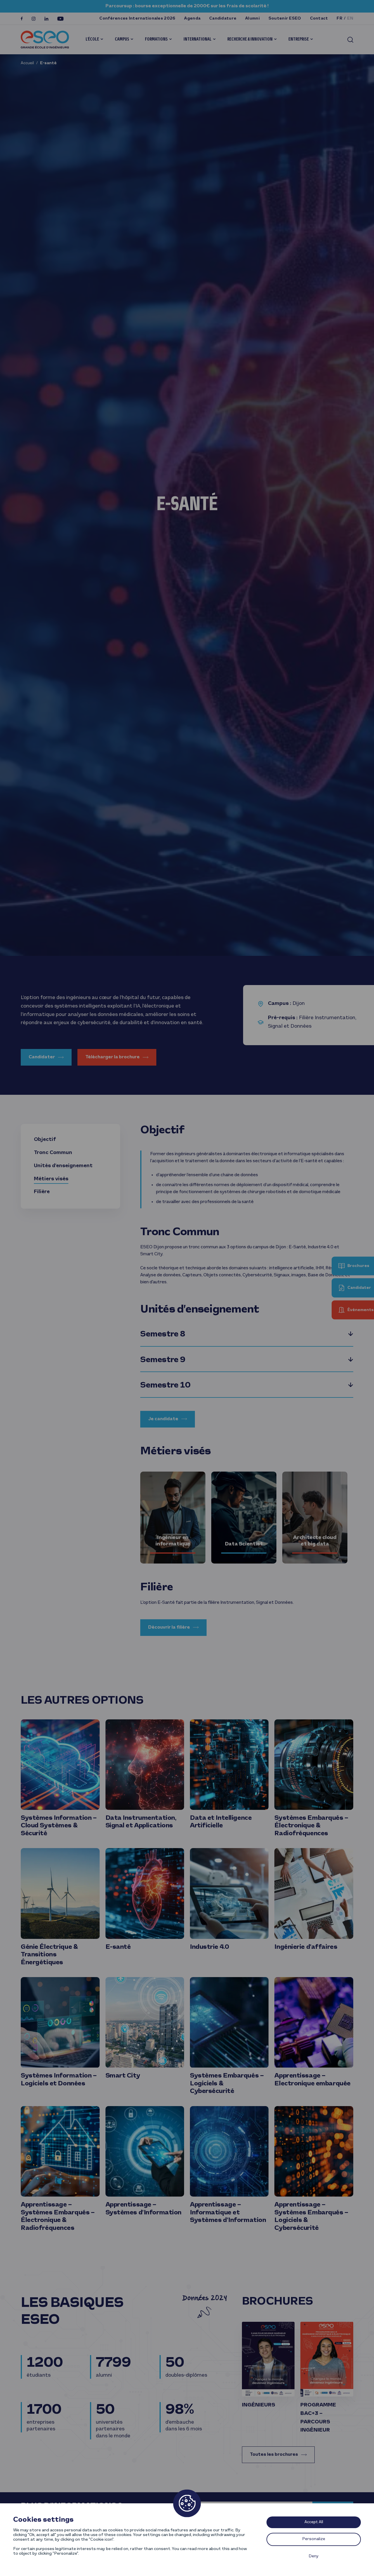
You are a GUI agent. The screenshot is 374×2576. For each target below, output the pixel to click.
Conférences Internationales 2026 (137, 19)
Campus (122, 39)
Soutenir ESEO (285, 19)
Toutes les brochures (274, 2455)
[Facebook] (22, 19)
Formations (156, 39)
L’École (92, 39)
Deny (314, 2556)
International (198, 39)
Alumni (252, 19)
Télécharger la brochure (112, 1057)
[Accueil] (45, 40)
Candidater (42, 1057)
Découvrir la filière (169, 1627)
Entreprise (299, 39)
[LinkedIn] (46, 19)
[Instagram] (34, 19)
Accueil (27, 63)
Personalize (314, 2539)
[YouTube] (60, 19)
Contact (319, 19)
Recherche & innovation (250, 39)
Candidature (223, 19)
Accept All (314, 2522)
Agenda (192, 19)
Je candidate (163, 1419)
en (350, 19)
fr (340, 19)
